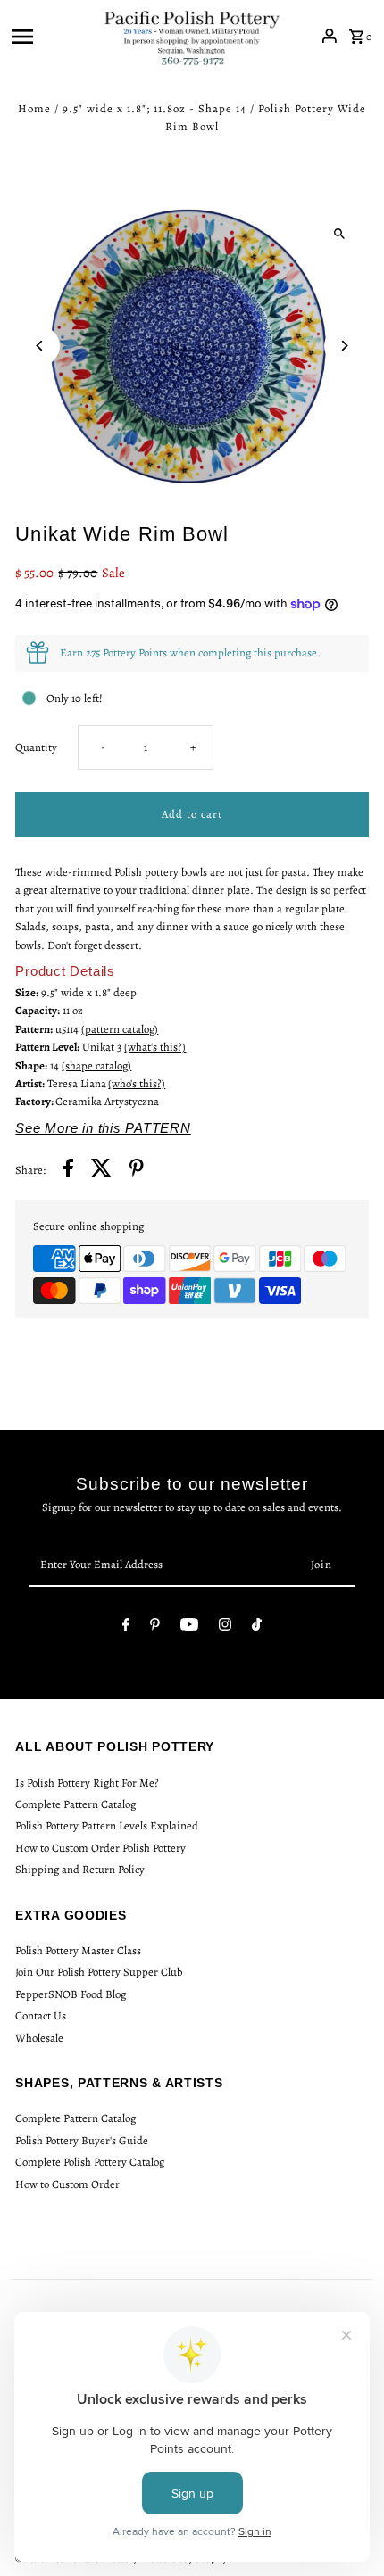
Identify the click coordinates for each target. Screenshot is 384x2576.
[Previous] (40, 346)
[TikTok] (257, 1627)
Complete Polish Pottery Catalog (90, 2162)
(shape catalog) (96, 1065)
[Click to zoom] (340, 234)
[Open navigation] (51, 36)
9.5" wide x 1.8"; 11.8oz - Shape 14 (154, 108)
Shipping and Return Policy (80, 1869)
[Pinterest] (155, 1627)
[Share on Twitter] (101, 1170)
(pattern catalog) (120, 1029)
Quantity (36, 747)
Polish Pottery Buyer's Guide (82, 2140)
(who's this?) (137, 1083)
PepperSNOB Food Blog (71, 1994)
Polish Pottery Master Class (78, 1950)
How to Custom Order (67, 2184)
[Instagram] (225, 1627)
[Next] (344, 346)
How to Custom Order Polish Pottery (100, 1848)
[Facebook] (126, 1627)
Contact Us (41, 2015)
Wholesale (39, 2038)
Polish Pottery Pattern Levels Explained (107, 1825)
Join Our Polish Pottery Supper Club (99, 1972)
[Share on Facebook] (68, 1170)
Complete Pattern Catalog (75, 1804)
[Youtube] (189, 1627)
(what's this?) (155, 1047)
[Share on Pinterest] (137, 1170)
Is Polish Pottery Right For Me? (87, 1783)
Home (34, 108)
